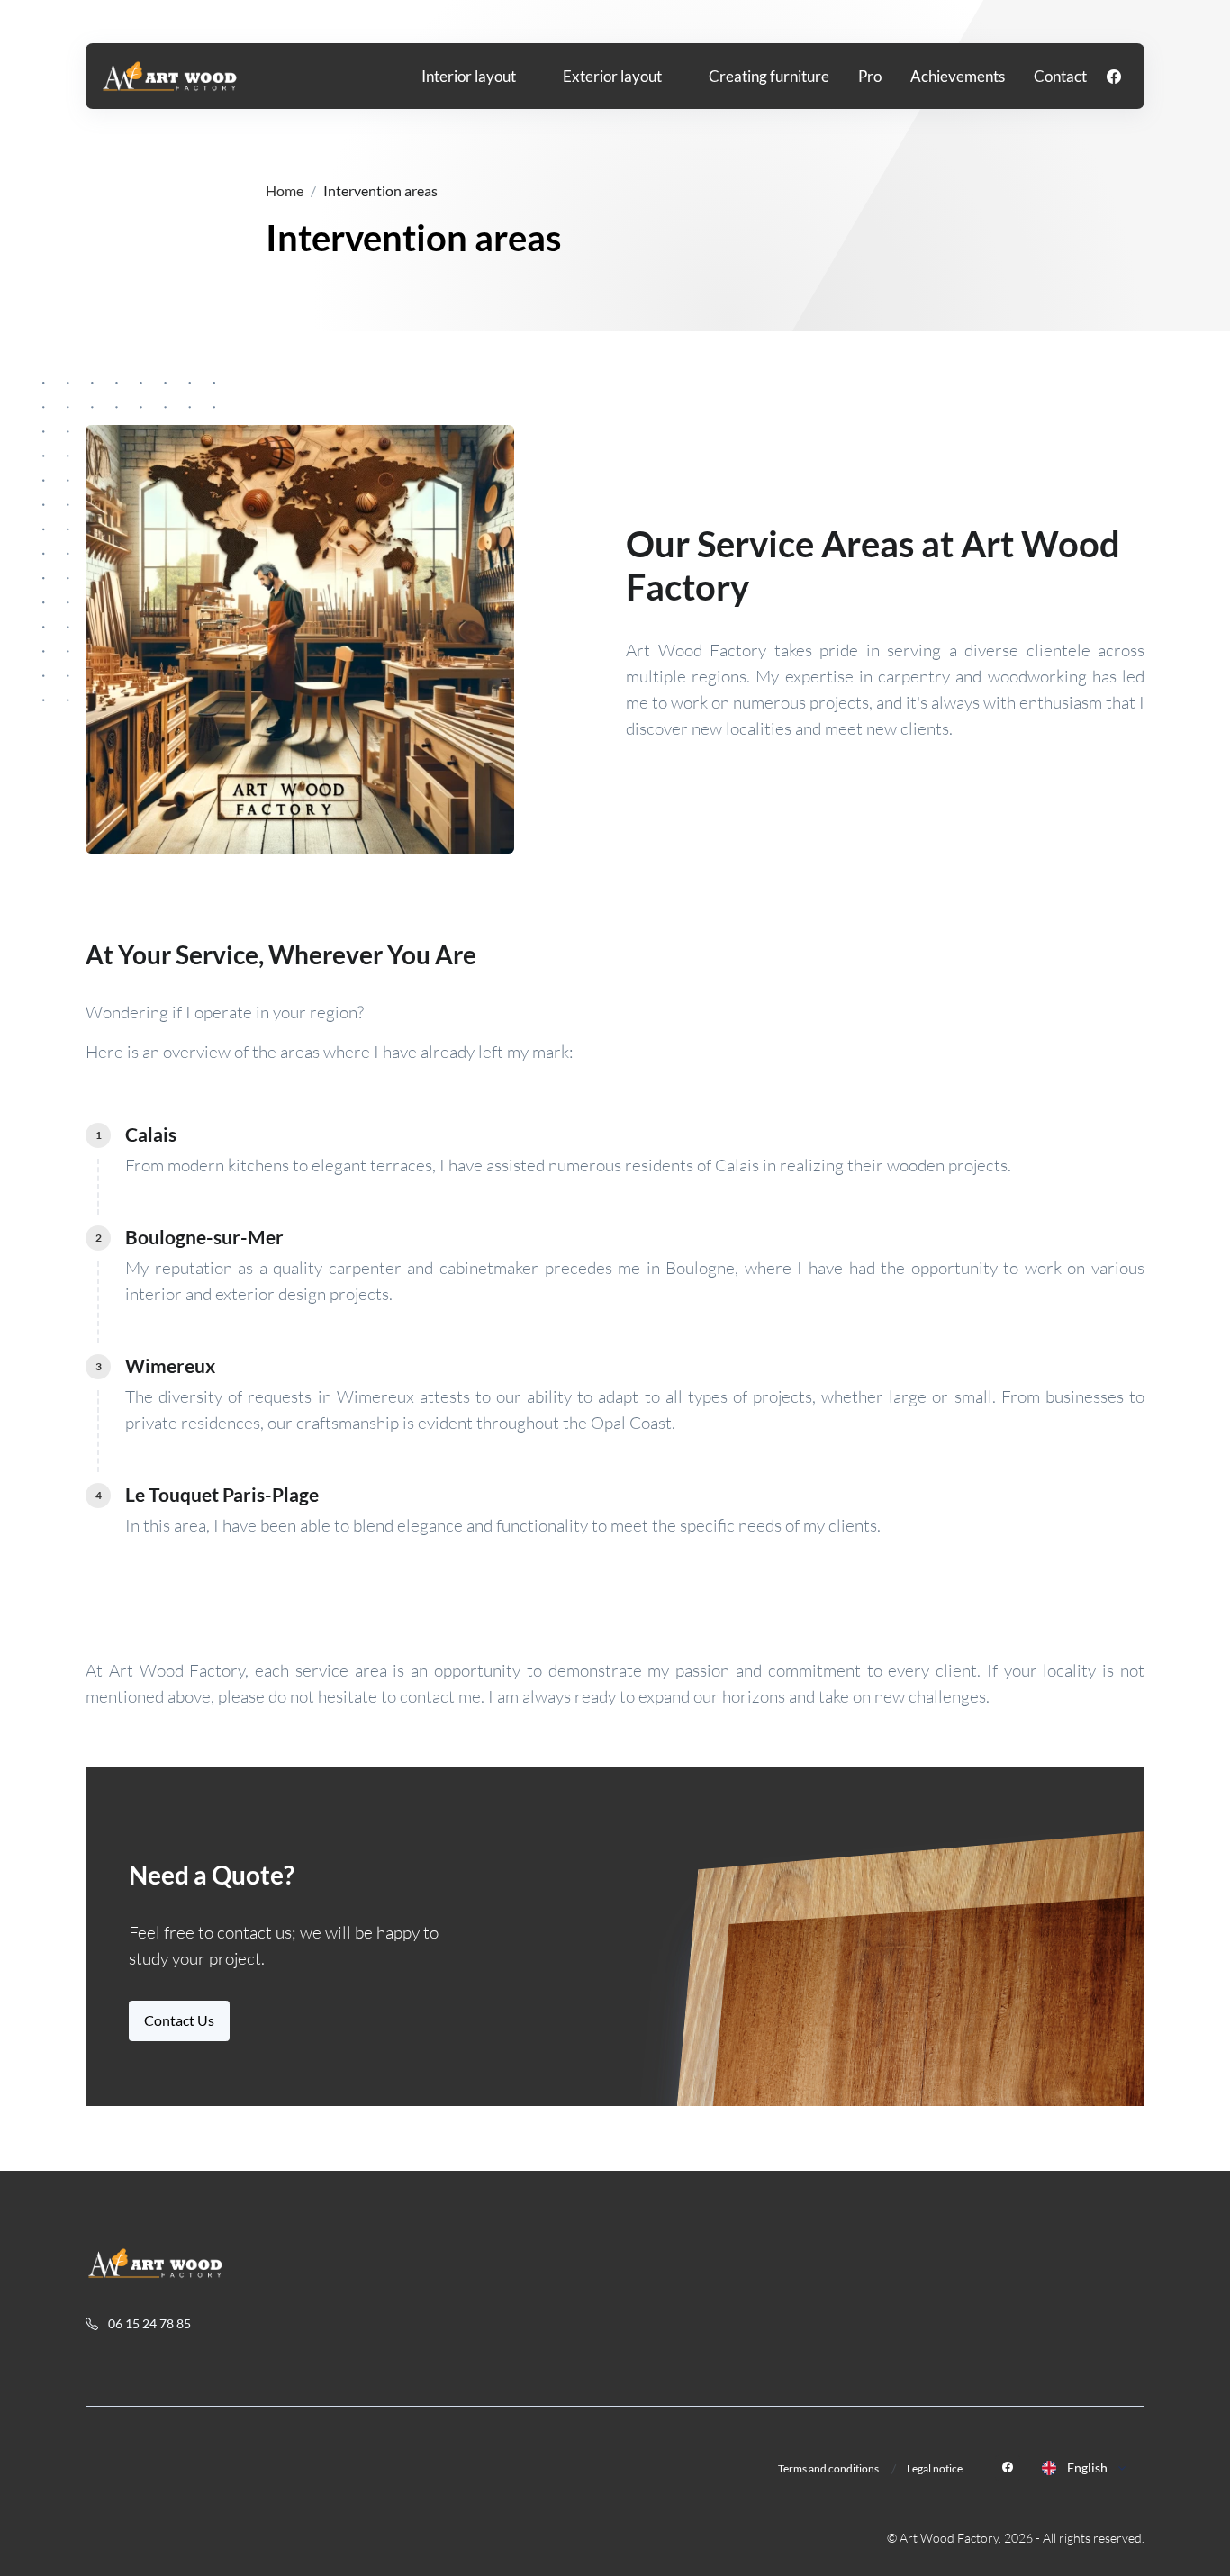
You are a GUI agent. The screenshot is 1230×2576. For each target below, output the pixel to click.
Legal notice (935, 2468)
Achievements (958, 76)
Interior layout (469, 76)
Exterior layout (612, 76)
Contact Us (179, 2020)
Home (285, 190)
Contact (1060, 76)
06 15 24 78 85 (148, 2323)
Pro (870, 76)
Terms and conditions (828, 2468)
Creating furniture (769, 76)
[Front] (170, 76)
